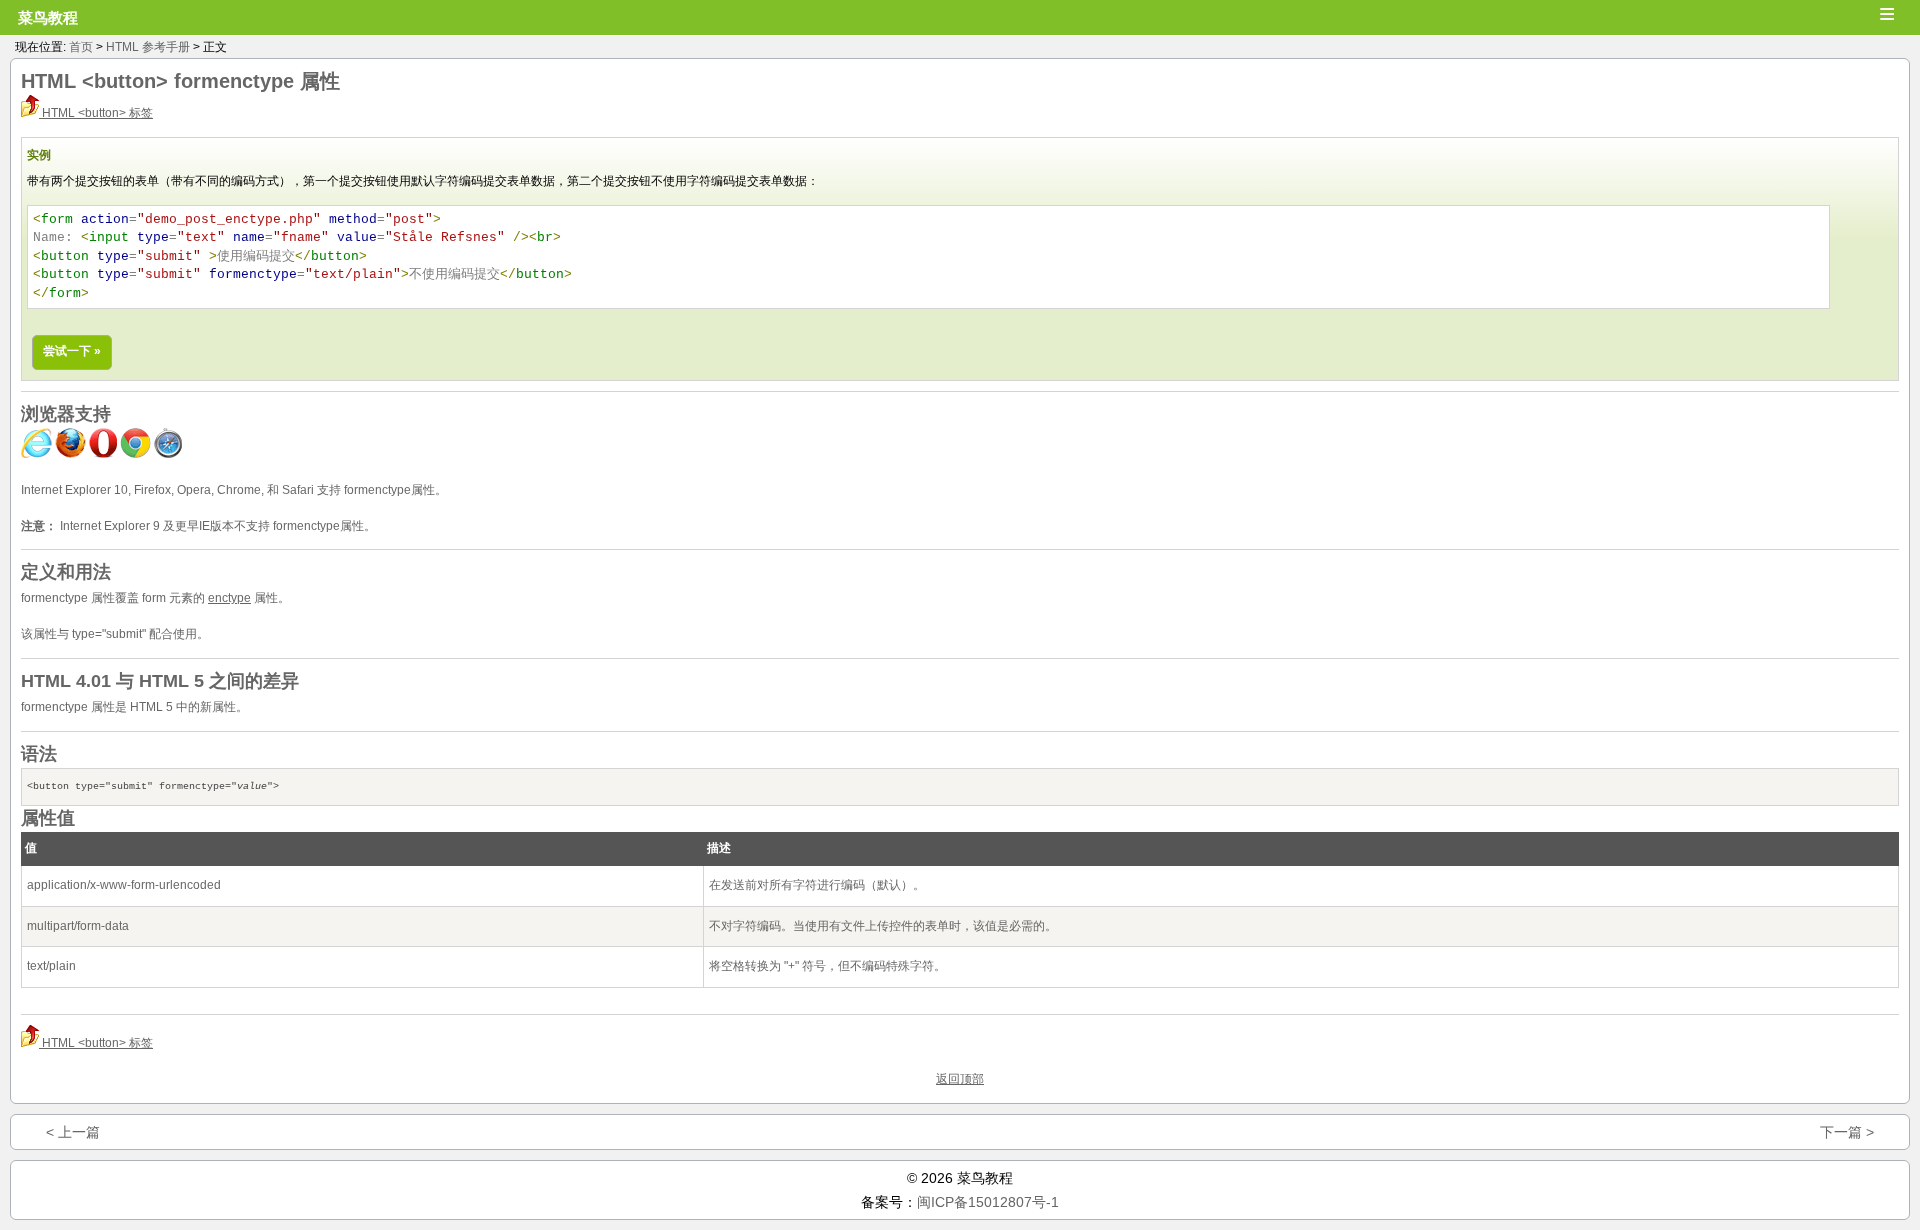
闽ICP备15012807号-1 (988, 1202)
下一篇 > (1847, 1132)
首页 (81, 47)
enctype (229, 598)
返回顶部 (960, 1079)
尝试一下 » (72, 351)
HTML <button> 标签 (96, 113)
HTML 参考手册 (148, 47)
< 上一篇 (73, 1132)
